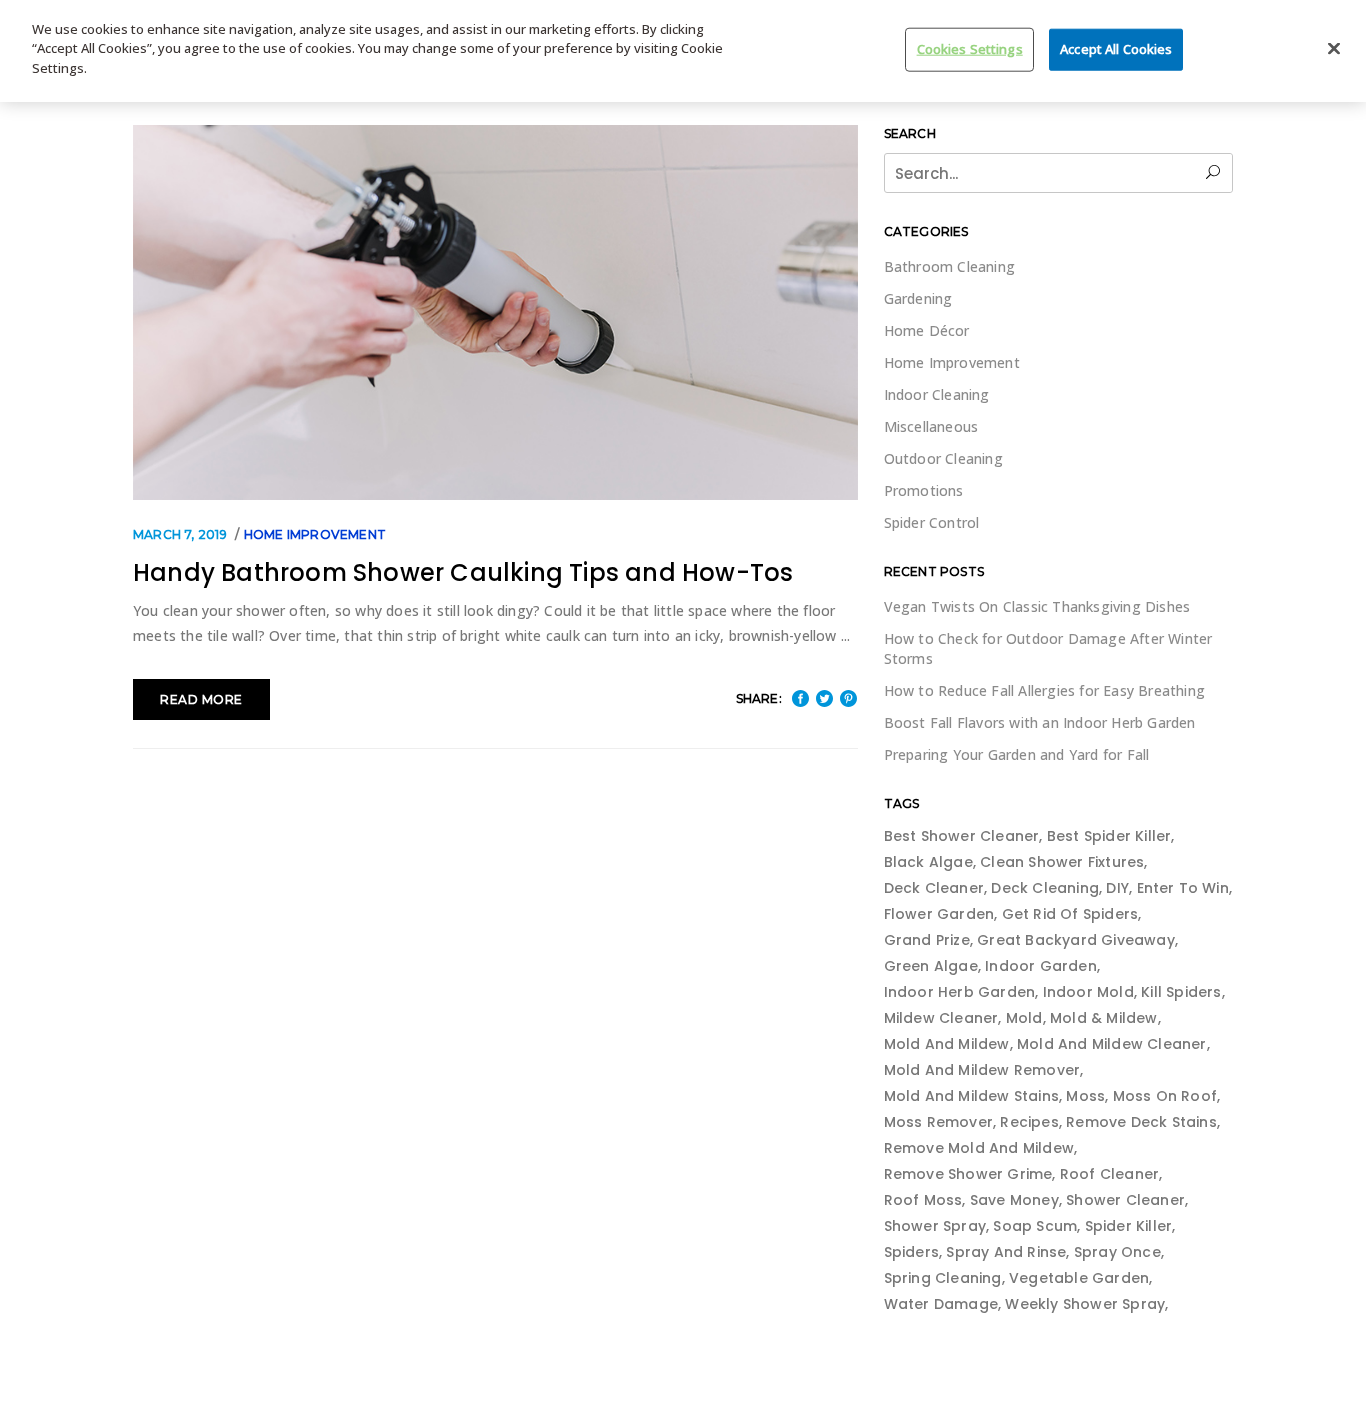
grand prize (927, 940)
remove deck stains (1141, 1122)
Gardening (918, 298)
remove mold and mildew (979, 1148)
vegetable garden (1079, 1278)
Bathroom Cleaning (949, 266)
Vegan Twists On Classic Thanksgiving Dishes (1037, 606)
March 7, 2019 (180, 534)
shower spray (935, 1226)
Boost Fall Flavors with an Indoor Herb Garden (1040, 722)
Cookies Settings (970, 48)
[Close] (1334, 48)
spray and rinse (1006, 1252)
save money (1014, 1200)
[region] (683, 51)
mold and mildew (947, 1044)
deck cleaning (1045, 888)
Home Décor (927, 330)
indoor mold (1088, 992)
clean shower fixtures (1062, 862)
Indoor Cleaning (937, 394)
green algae (931, 966)
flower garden (939, 914)
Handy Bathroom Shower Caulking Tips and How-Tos (463, 572)
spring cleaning (943, 1278)
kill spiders (1181, 992)
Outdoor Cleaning (943, 458)
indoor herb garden (960, 992)
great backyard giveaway (1076, 940)
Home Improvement (315, 534)
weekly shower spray (1085, 1304)
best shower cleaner (962, 836)
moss (1085, 1096)
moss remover (938, 1122)
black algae (928, 862)
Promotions (924, 490)
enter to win (1183, 888)
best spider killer (1109, 836)
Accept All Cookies (1116, 48)
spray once (1117, 1252)
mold (1024, 1018)
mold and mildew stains (971, 1096)
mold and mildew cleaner (1112, 1044)
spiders (911, 1252)
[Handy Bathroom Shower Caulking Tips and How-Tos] (495, 312)
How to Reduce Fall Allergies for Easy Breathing (1044, 690)
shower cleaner (1125, 1200)
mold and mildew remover (982, 1070)
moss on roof (1165, 1096)
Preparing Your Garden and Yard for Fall (1017, 754)
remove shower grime (968, 1174)
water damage (941, 1304)
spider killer (1129, 1226)
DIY (1117, 888)
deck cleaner (934, 888)
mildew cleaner (941, 1018)
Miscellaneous (931, 426)
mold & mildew (1104, 1018)
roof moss (923, 1200)
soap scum (1035, 1226)
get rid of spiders (1070, 914)
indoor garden (1041, 966)
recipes (1029, 1122)
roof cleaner (1109, 1174)
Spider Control (932, 522)
